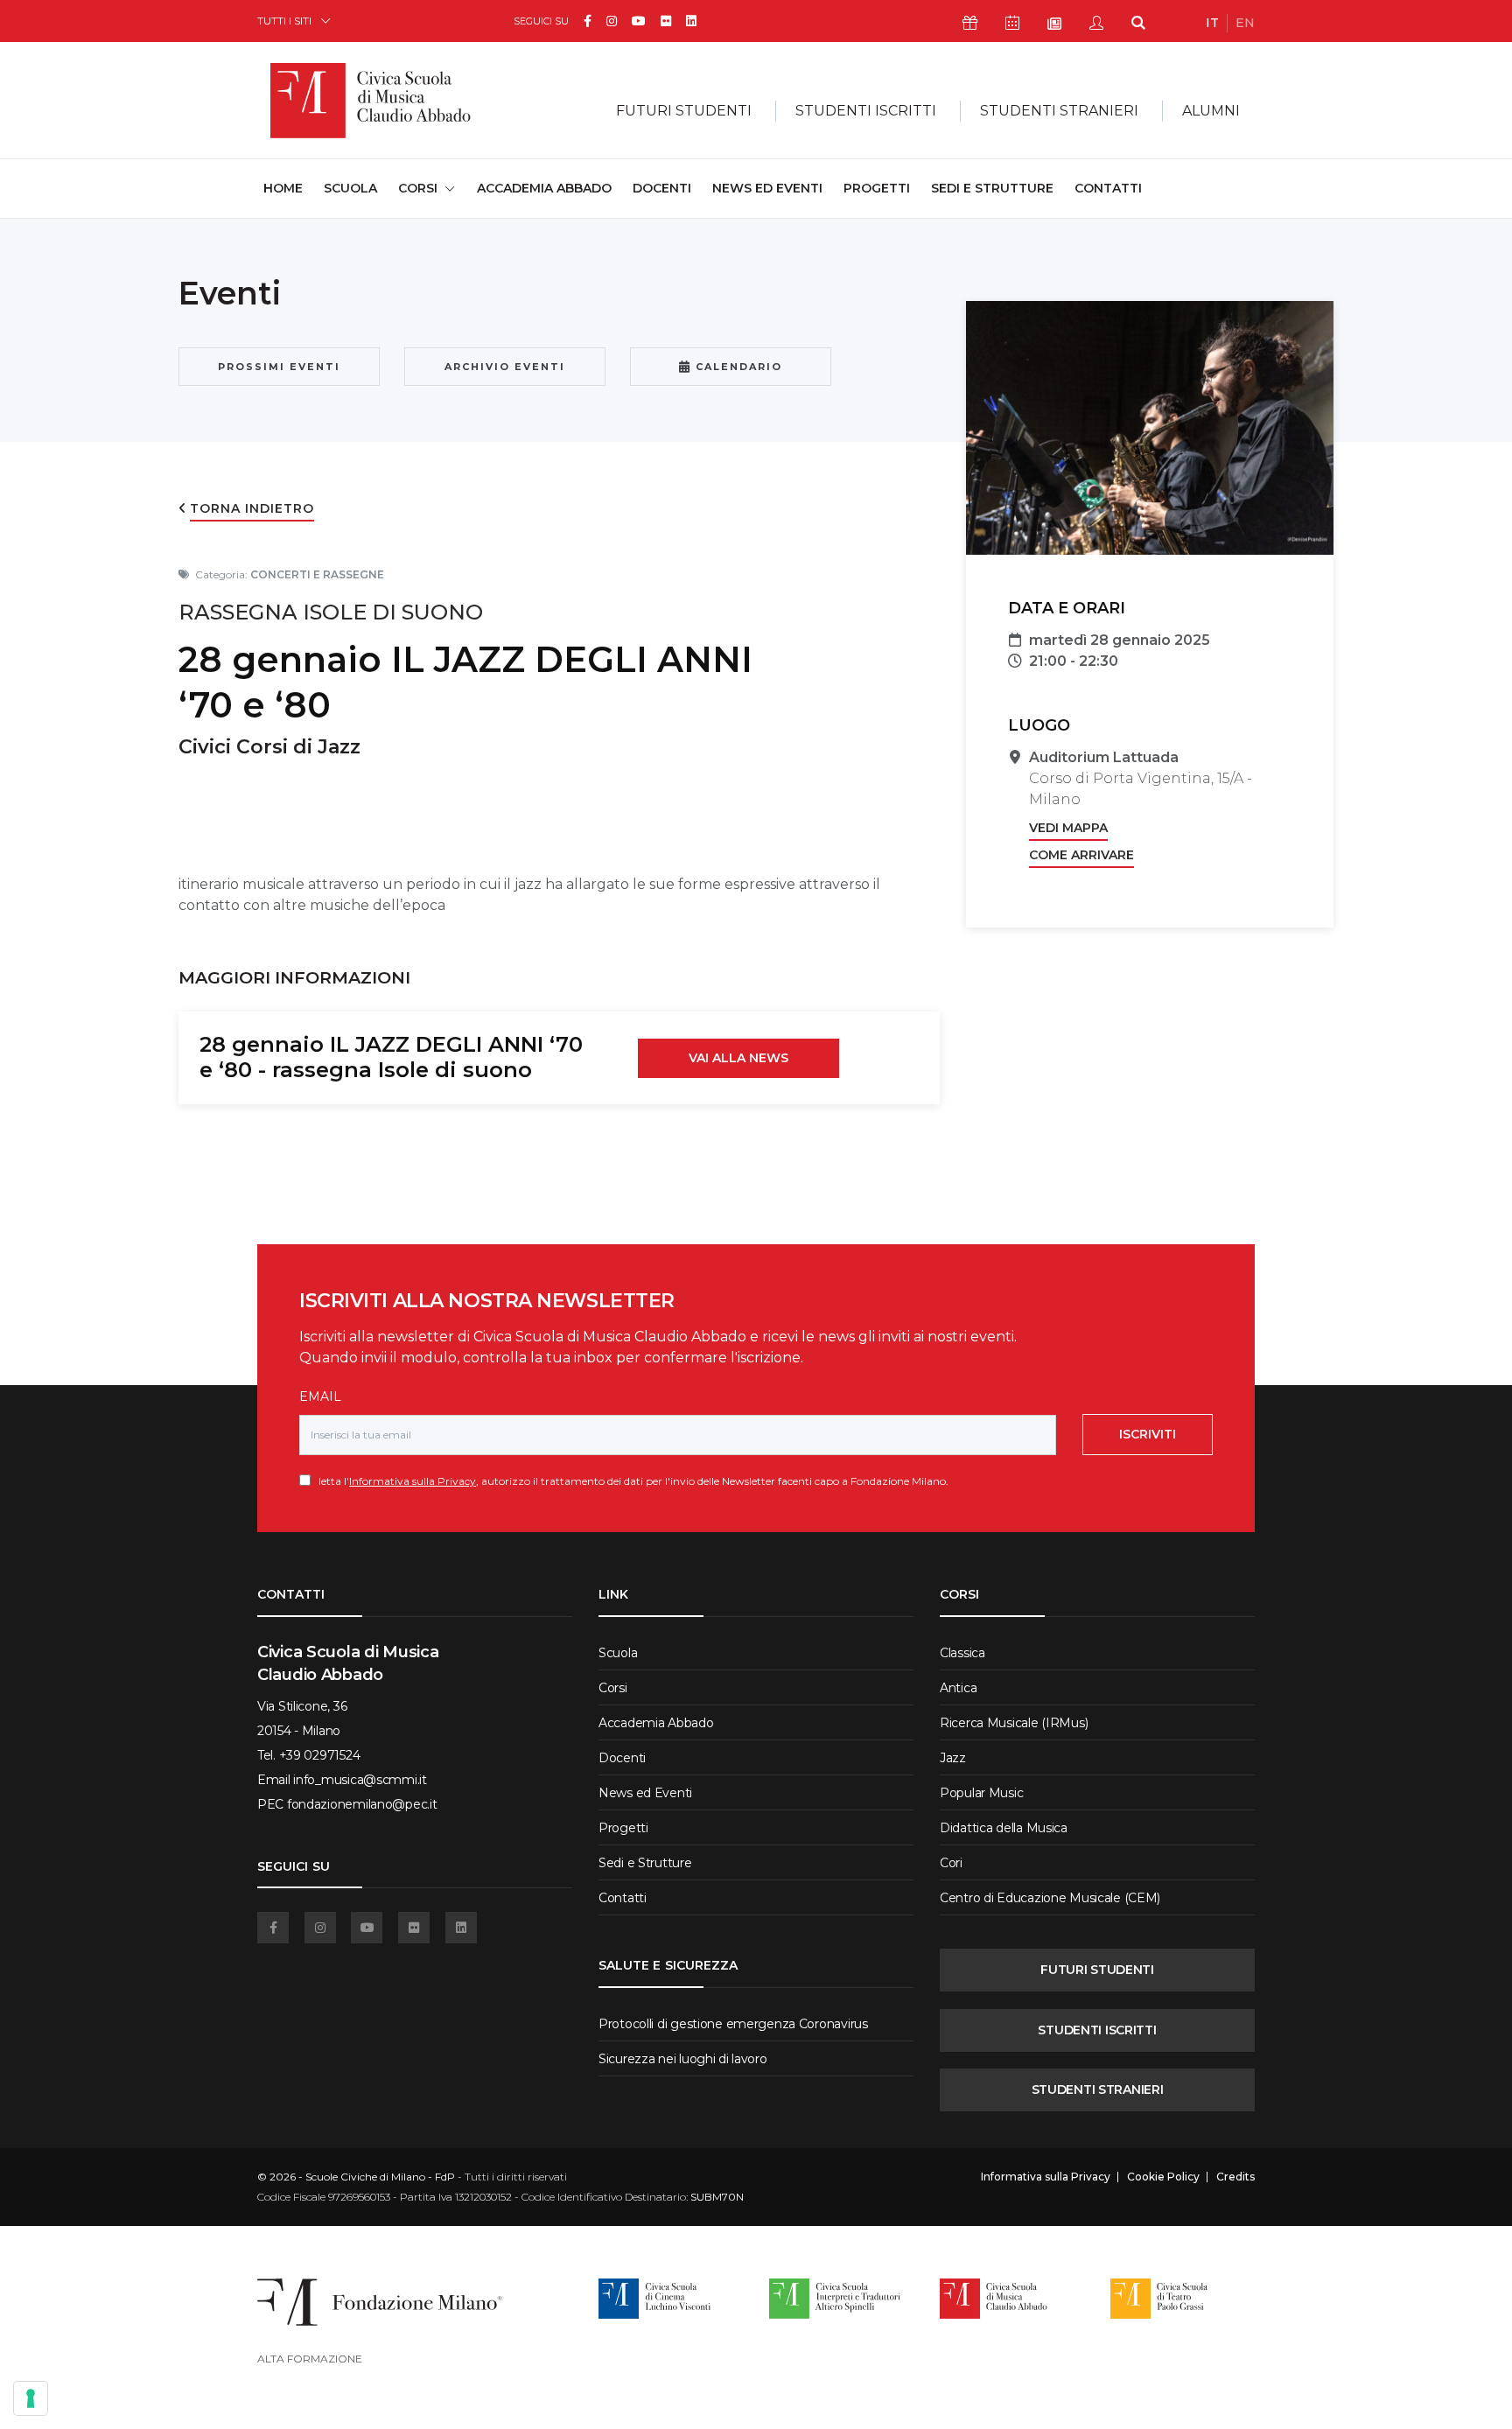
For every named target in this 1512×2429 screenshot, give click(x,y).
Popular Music (981, 1793)
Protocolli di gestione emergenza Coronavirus (733, 2024)
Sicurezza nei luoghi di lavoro (683, 2059)
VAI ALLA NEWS (738, 1058)
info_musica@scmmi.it (360, 1780)
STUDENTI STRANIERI (1098, 2089)
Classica (962, 1653)
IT (1212, 23)
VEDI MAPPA (1068, 828)
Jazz (953, 1758)
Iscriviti (1148, 1434)
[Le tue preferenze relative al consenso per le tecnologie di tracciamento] (31, 2398)
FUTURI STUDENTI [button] (684, 111)
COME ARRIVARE (1081, 855)
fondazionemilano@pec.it (362, 1804)
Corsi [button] (418, 188)
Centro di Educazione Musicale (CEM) (1050, 1898)
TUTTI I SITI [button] (284, 21)
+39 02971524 (320, 1755)
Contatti (1108, 188)
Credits (1235, 2177)
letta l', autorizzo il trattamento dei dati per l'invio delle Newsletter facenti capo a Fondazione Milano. (630, 1481)
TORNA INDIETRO (252, 508)
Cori (951, 1863)
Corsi (613, 1688)
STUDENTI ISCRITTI (1097, 2030)
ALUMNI (1211, 111)
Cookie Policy (1163, 2177)
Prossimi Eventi (279, 367)
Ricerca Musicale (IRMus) (1014, 1723)
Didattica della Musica (1004, 1828)
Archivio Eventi (505, 367)
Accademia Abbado (544, 188)
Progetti (877, 188)
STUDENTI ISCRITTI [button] (866, 111)
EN (1245, 23)
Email (320, 1396)
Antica (958, 1688)
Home (283, 188)
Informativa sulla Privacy (413, 1481)
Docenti (662, 188)
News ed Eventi (767, 188)
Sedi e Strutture (992, 188)
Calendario (737, 367)
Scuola (350, 188)
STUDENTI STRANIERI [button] (1059, 111)
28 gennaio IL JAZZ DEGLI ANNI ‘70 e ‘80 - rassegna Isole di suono (391, 1057)
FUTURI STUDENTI (1097, 1970)
